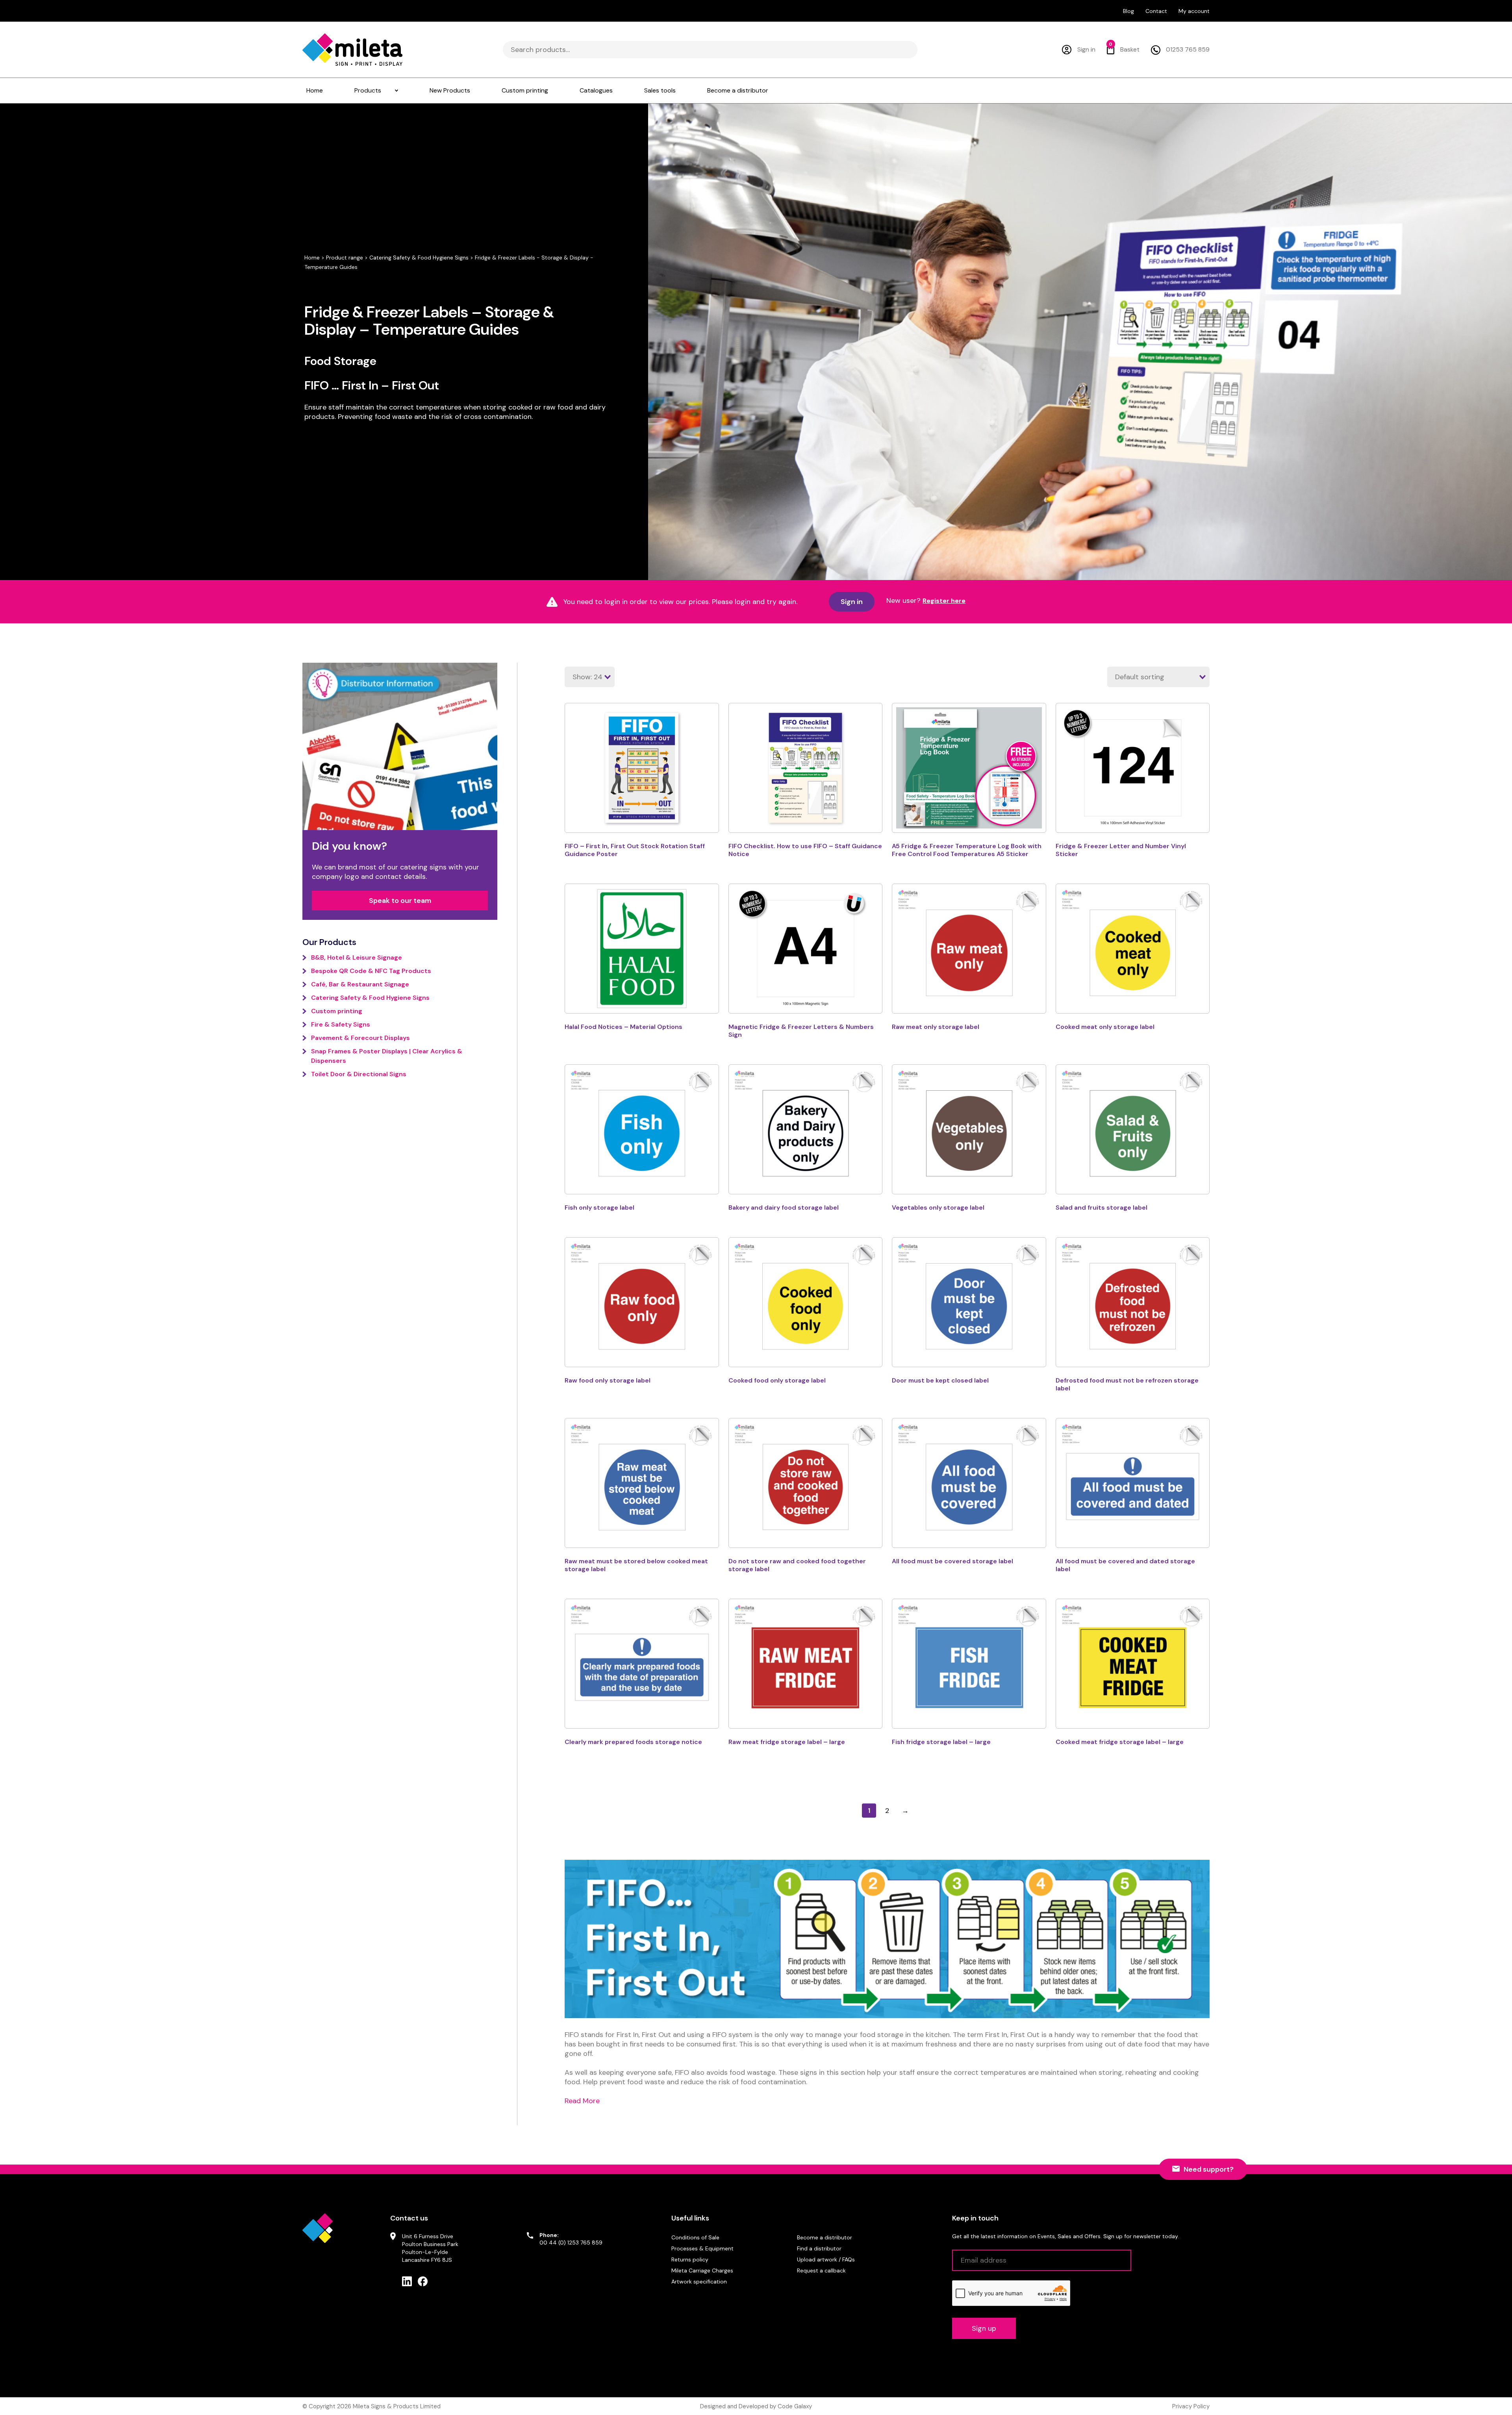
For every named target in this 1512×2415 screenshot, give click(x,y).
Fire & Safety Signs (341, 1024)
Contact (1156, 11)
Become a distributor (825, 2237)
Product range (345, 258)
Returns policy (690, 2259)
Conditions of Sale (695, 2237)
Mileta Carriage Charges (702, 2270)
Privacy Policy (1191, 2406)
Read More (582, 2101)
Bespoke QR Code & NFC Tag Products (371, 971)
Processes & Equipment (702, 2248)
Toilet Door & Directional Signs (359, 1074)
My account (1194, 11)
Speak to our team (400, 901)
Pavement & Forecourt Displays (360, 1038)
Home (312, 258)
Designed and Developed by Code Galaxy (756, 2406)
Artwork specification (699, 2282)
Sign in (852, 602)
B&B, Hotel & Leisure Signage (357, 957)
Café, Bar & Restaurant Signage (360, 984)
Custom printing (337, 1011)
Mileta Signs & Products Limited (397, 2406)
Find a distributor (819, 2248)
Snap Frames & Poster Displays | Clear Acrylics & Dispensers (387, 1056)
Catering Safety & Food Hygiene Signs (419, 258)
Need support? (1209, 2169)
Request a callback (821, 2270)
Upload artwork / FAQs (826, 2259)
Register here (944, 601)
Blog (1128, 11)
